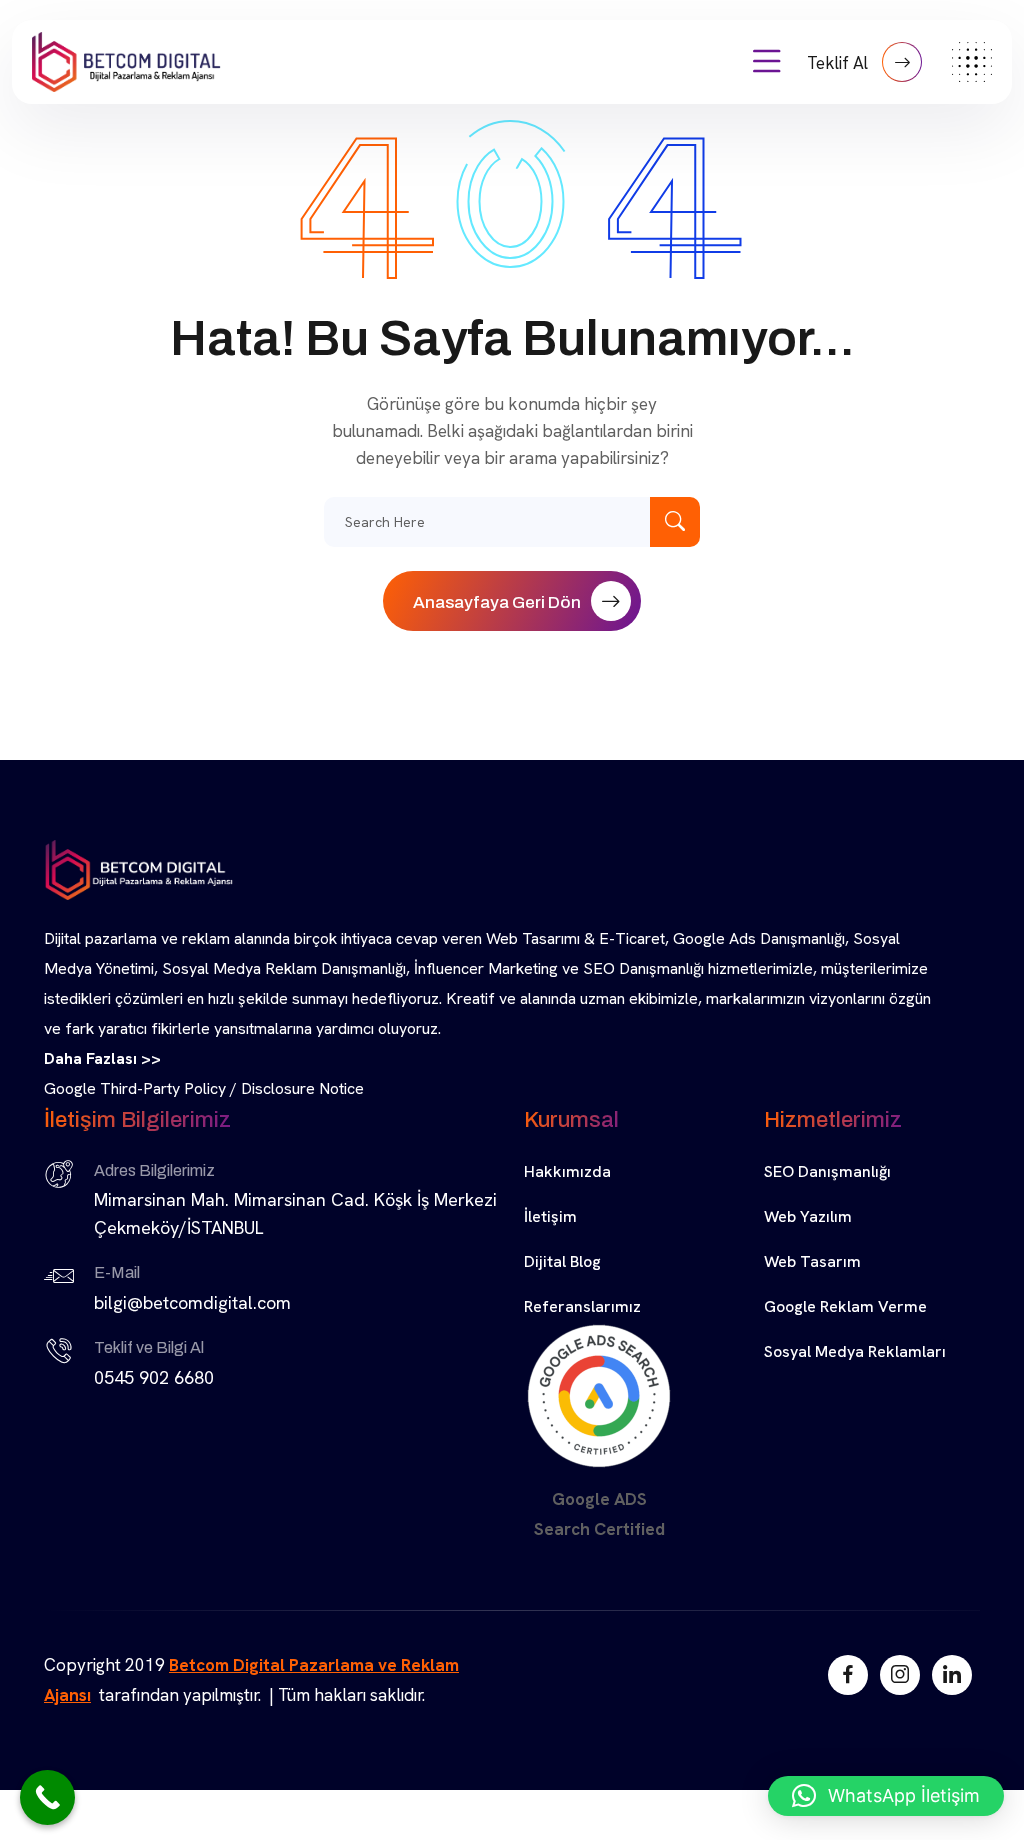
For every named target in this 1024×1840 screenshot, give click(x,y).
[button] (886, 1796)
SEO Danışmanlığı (827, 1171)
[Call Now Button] (47, 1797)
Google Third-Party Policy (135, 1088)
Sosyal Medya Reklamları (855, 1351)
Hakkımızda (567, 1171)
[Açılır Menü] (767, 61)
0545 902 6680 (154, 1377)
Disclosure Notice (302, 1088)
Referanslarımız (582, 1306)
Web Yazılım (808, 1216)
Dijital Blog (562, 1261)
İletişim (550, 1216)
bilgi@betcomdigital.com (192, 1302)
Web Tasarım (812, 1261)
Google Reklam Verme (845, 1306)
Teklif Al (839, 63)
